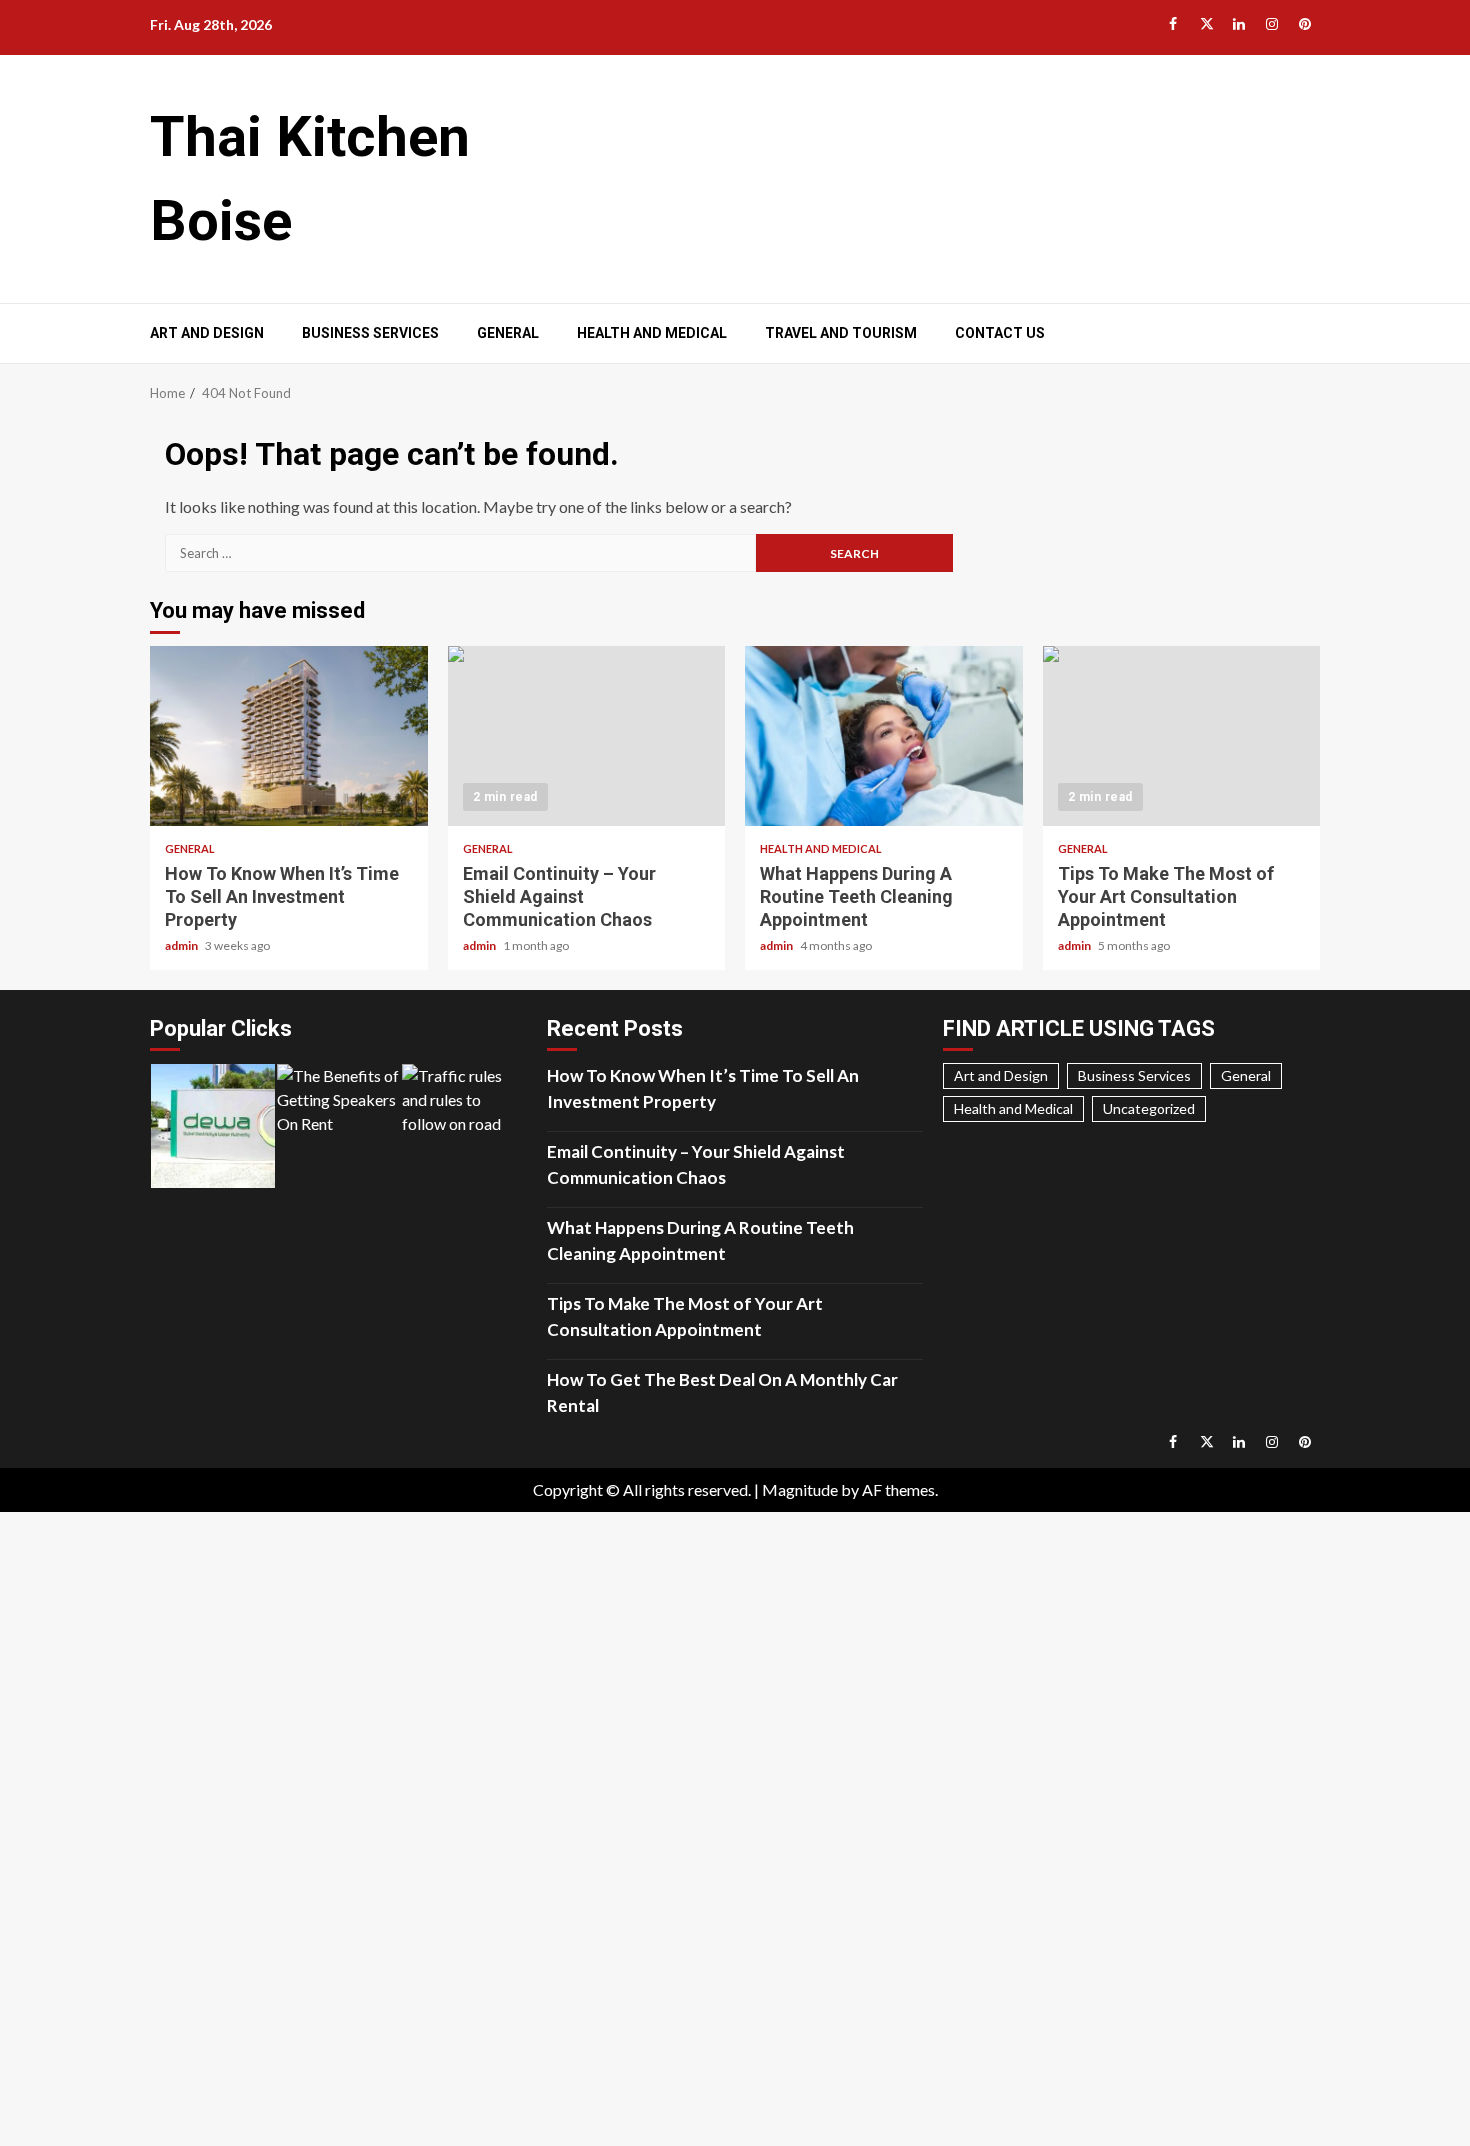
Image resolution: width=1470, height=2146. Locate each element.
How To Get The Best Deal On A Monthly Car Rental (722, 1392)
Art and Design (207, 333)
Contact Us (1000, 333)
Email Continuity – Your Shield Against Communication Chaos (587, 736)
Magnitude (800, 1489)
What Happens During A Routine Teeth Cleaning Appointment (884, 736)
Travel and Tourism (841, 333)
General (508, 333)
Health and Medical (652, 333)
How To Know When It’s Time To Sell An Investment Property (289, 736)
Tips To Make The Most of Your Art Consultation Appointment (1182, 736)
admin (182, 945)
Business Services (370, 333)
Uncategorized (1149, 1108)
